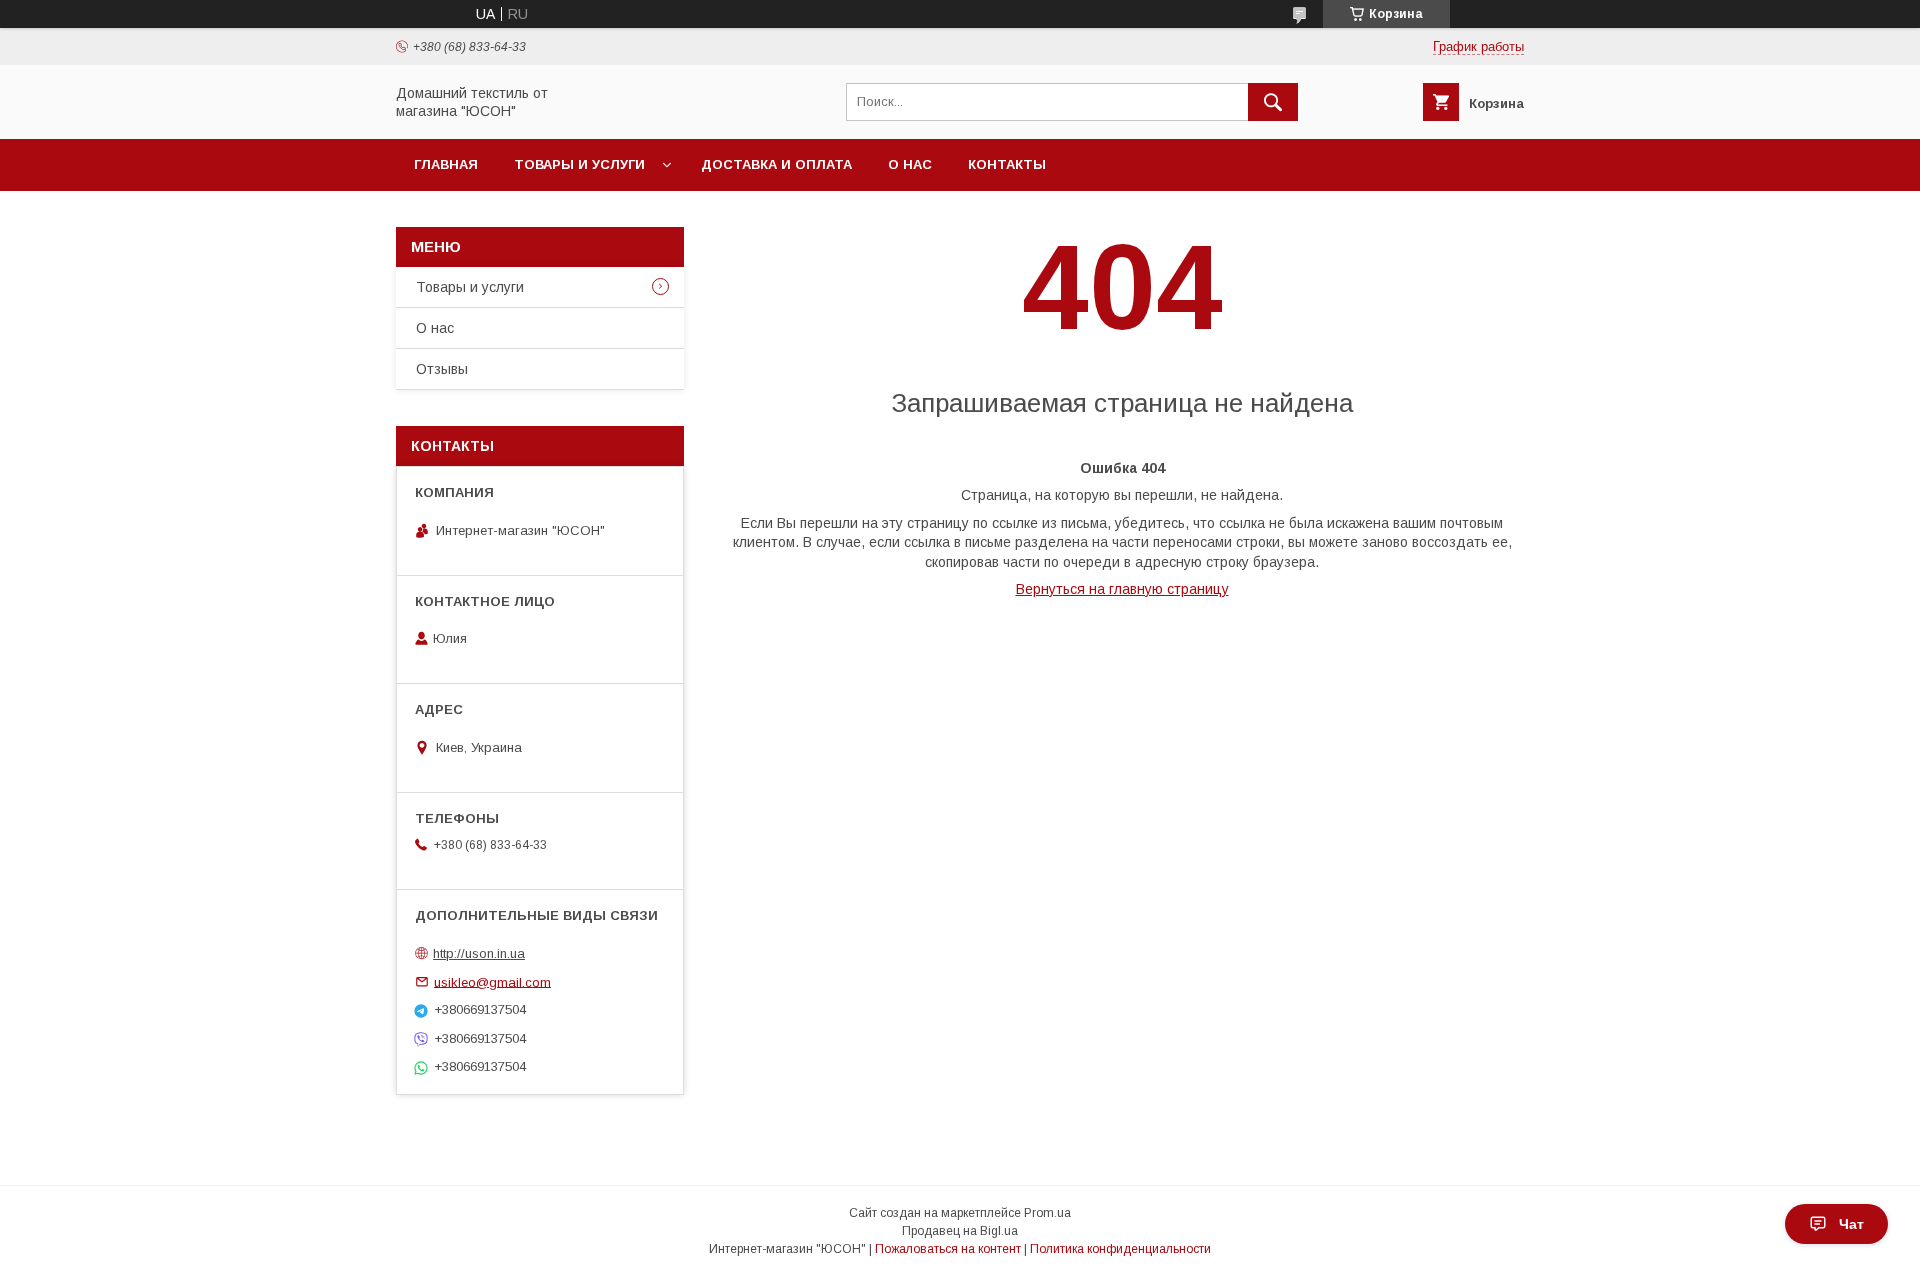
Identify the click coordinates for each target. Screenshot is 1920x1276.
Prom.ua (1047, 1213)
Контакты (1007, 164)
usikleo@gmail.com (492, 981)
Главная (446, 164)
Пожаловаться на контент (948, 1249)
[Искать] (1273, 102)
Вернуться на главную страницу (1122, 589)
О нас (910, 164)
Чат (1851, 1224)
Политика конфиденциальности (1120, 1249)
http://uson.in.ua (479, 953)
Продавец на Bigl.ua (960, 1231)
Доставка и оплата (776, 164)
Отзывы (442, 369)
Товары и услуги (579, 164)
